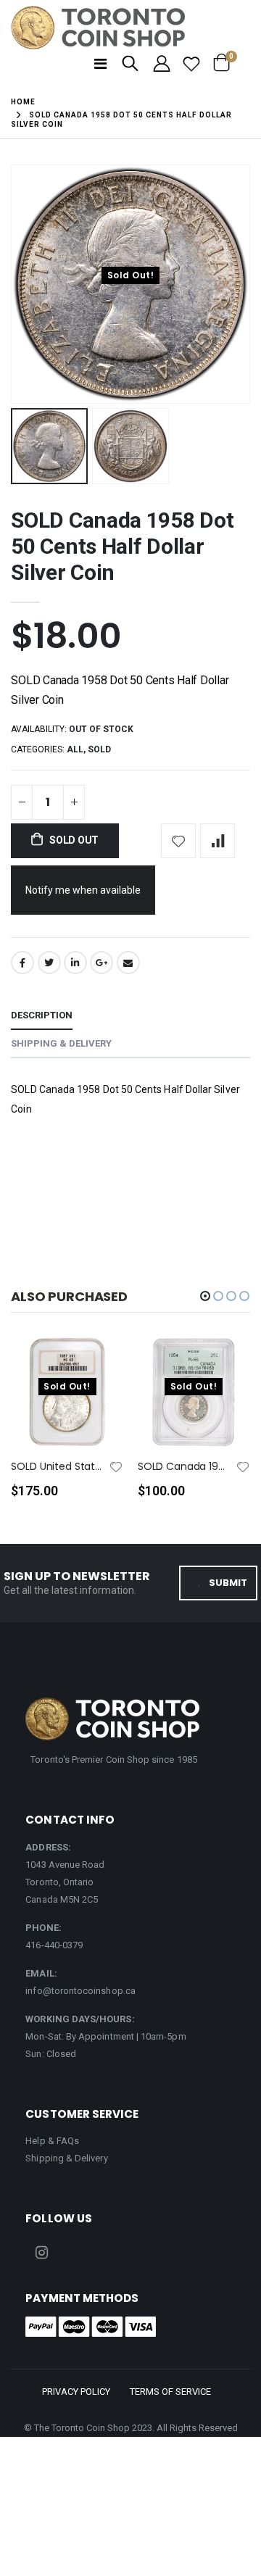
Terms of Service (170, 2392)
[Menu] (100, 64)
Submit (228, 1583)
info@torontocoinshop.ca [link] (80, 1991)
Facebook (22, 963)
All (75, 749)
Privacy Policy (76, 2392)
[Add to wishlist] (178, 841)
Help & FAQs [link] (52, 2141)
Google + (101, 963)
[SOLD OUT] (99, 1371)
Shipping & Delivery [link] (66, 2158)
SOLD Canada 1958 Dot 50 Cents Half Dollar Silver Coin (122, 546)
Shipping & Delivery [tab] (61, 1043)
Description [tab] (42, 1015)
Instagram (41, 2253)
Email (128, 963)
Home (23, 102)
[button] (205, 1296)
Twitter (49, 963)
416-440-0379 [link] (54, 1945)
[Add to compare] (217, 841)
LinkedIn (75, 963)
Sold (99, 749)
